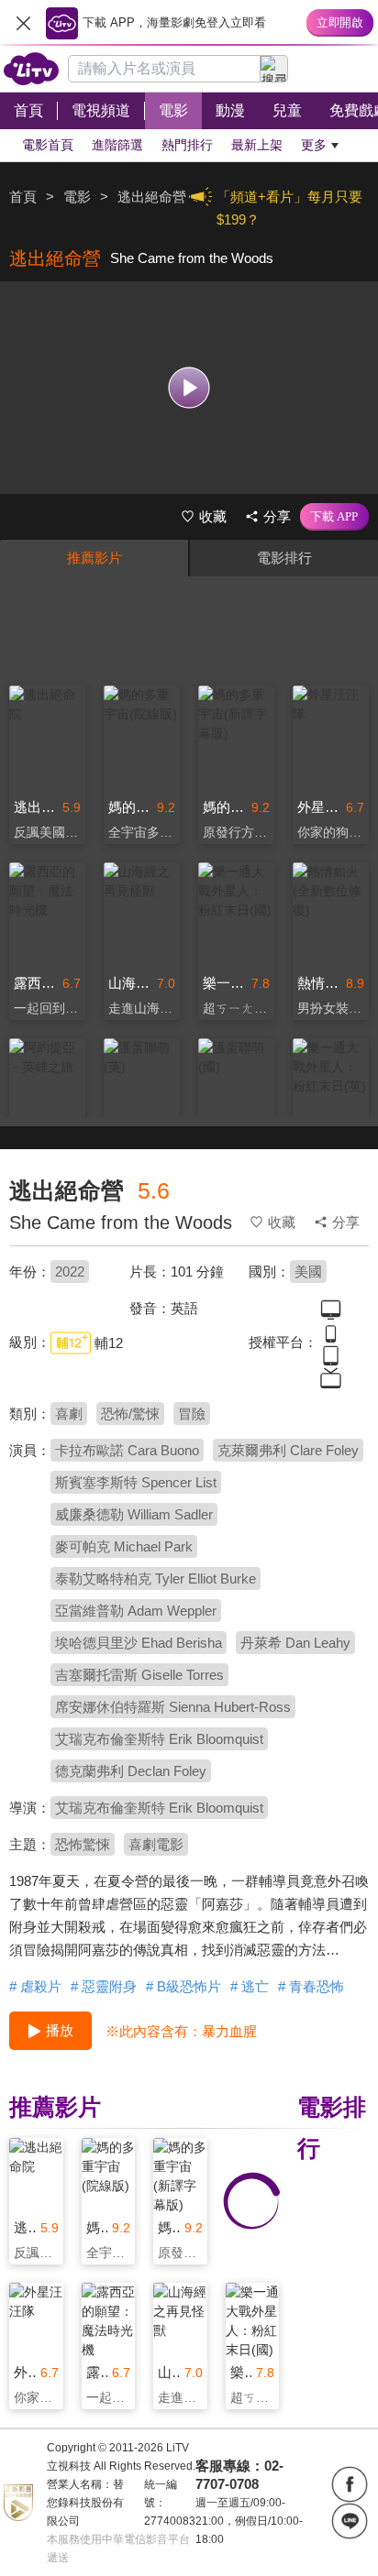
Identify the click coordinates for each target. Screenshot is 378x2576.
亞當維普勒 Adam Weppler (136, 1611)
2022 (70, 1272)
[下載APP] (334, 517)
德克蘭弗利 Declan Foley (131, 1771)
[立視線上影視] (31, 69)
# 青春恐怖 (311, 1986)
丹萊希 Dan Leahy (295, 1643)
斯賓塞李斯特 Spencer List (136, 1482)
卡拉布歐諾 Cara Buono (127, 1450)
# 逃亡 (250, 1986)
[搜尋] (274, 69)
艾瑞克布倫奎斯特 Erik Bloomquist (159, 1739)
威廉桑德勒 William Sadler (134, 1514)
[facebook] (350, 2484)
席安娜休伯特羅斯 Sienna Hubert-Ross (173, 1707)
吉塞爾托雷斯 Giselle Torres (139, 1675)
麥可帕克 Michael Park (124, 1546)
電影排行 (284, 558)
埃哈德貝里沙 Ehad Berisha (139, 1643)
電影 (77, 197)
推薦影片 (94, 558)
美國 (308, 1272)
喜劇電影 (156, 1844)
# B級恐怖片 (183, 1986)
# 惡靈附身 (104, 1986)
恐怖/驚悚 (130, 1414)
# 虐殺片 (35, 1986)
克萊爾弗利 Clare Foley (288, 1450)
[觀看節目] (189, 387)
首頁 (23, 197)
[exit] (23, 23)
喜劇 (69, 1414)
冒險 (192, 1414)
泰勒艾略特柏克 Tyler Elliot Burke (156, 1578)
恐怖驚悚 (83, 1844)
